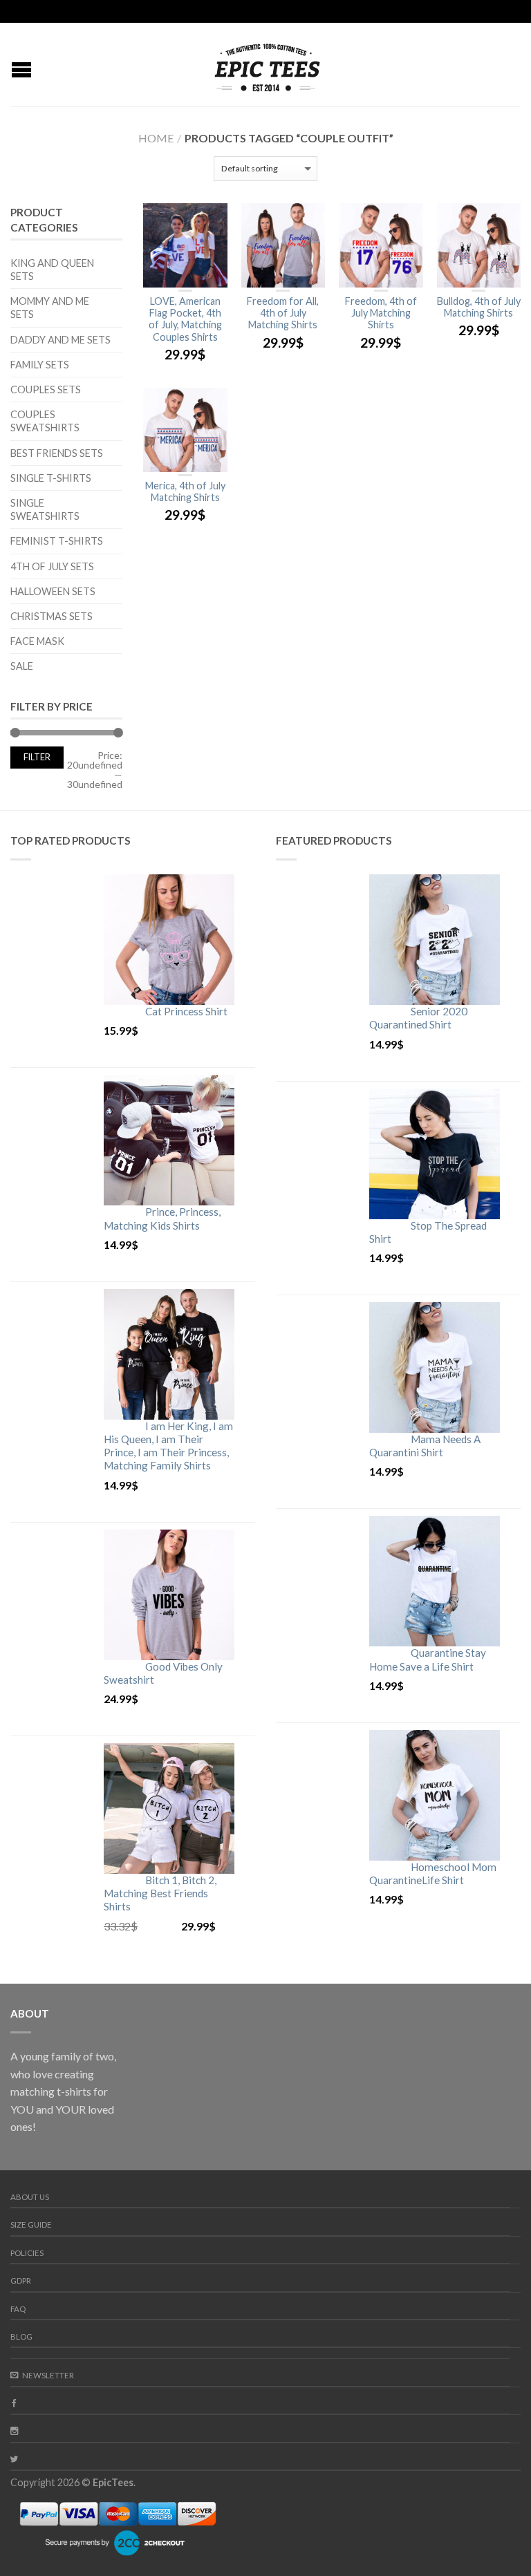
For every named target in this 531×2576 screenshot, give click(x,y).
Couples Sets (46, 389)
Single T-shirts (51, 478)
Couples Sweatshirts (45, 421)
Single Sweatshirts (45, 509)
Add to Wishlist (210, 220)
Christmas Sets (52, 616)
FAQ (18, 2309)
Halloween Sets (53, 591)
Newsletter (48, 2375)
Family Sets (40, 365)
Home (156, 138)
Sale (22, 666)
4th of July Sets (52, 566)
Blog (21, 2337)
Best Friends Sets (57, 453)
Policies (27, 2253)
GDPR (21, 2281)
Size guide (31, 2225)
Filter (37, 757)
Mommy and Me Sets (50, 308)
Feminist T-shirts (57, 541)
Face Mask (37, 641)
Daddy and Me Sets (60, 340)
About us (30, 2197)
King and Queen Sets (52, 270)
